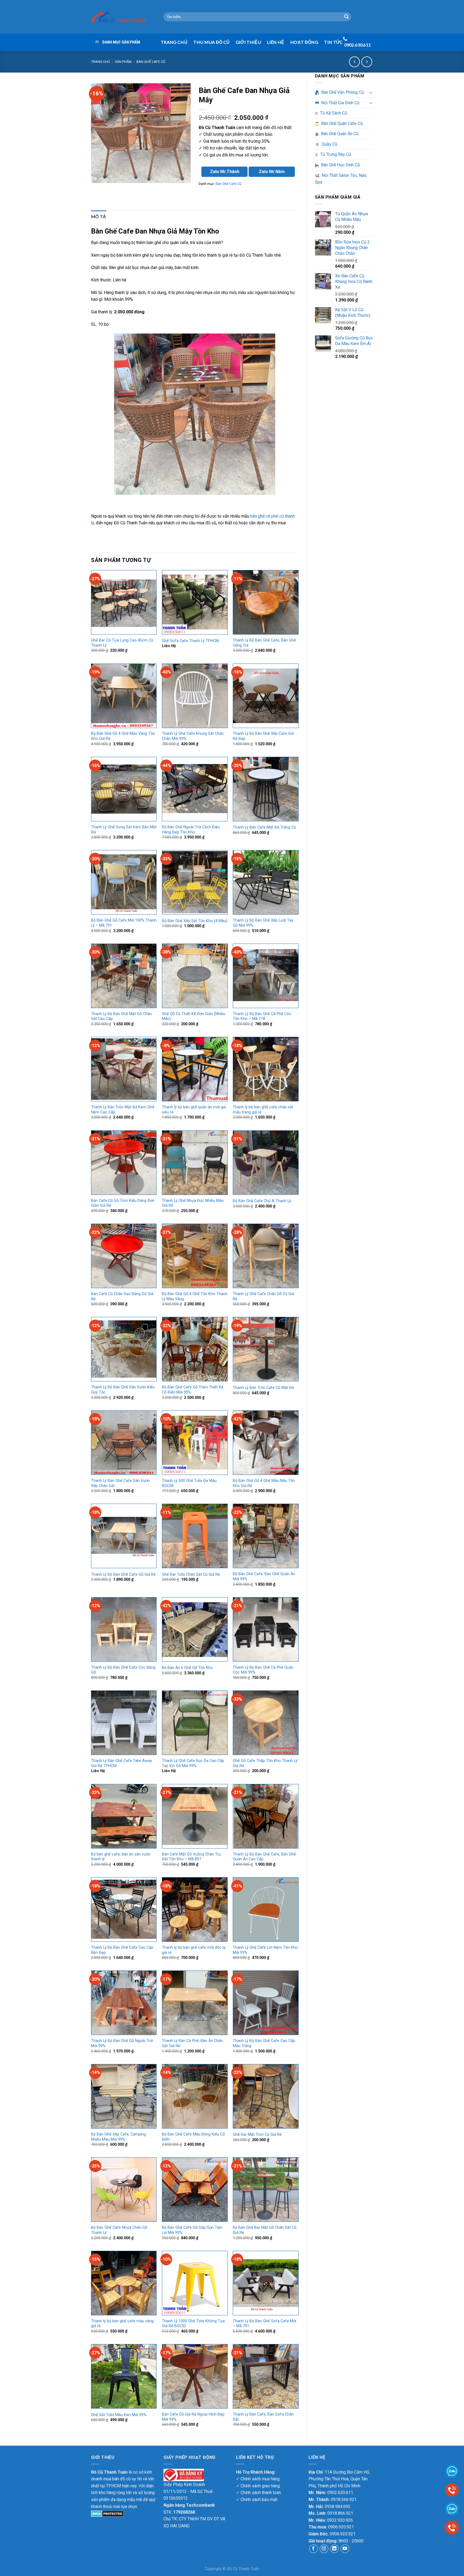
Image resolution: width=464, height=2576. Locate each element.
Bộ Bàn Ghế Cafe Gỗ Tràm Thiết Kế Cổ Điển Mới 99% (193, 1390)
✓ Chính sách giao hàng (258, 2486)
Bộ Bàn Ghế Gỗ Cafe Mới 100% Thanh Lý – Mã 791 (124, 923)
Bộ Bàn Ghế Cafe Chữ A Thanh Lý (262, 1201)
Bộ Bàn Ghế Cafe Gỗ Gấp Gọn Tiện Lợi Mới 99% (192, 2230)
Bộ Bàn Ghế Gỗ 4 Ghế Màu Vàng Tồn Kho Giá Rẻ (123, 736)
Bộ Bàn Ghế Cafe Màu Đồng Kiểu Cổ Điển (193, 2137)
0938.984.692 (338, 2507)
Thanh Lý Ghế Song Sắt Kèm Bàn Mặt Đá (124, 830)
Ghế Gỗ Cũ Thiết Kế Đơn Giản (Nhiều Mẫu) (194, 1016)
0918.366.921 (344, 2500)
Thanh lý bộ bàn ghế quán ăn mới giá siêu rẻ (194, 1110)
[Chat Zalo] (452, 2508)
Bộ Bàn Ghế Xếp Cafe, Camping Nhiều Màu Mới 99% (118, 2137)
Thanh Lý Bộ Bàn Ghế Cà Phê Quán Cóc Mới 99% (263, 1670)
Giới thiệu (248, 42)
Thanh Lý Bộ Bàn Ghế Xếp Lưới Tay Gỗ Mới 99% (263, 923)
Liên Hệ (275, 42)
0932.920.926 (340, 2520)
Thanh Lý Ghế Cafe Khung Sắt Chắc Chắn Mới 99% (193, 736)
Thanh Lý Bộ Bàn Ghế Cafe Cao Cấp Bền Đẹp (122, 1950)
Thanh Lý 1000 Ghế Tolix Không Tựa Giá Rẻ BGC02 (193, 2324)
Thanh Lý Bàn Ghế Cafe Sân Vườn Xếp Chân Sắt (120, 1483)
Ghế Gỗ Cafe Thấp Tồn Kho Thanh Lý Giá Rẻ (265, 1763)
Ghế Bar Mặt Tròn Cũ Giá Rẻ (257, 2135)
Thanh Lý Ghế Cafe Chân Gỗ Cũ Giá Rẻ (263, 1296)
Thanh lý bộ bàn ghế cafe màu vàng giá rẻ (122, 2324)
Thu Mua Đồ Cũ (211, 42)
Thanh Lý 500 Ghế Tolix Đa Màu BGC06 (189, 1483)
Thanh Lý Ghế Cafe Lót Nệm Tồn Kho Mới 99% (265, 1950)
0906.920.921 (341, 2527)
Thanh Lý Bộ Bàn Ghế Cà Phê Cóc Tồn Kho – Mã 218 (262, 1016)
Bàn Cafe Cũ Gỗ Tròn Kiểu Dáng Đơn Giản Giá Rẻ (123, 1203)
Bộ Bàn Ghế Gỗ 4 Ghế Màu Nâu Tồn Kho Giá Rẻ (264, 1483)
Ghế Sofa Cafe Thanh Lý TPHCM (190, 641)
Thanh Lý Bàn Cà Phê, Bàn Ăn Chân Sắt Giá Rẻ (192, 2043)
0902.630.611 (340, 2493)
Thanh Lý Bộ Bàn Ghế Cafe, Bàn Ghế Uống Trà (264, 643)
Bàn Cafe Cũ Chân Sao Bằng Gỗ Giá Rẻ (122, 1296)
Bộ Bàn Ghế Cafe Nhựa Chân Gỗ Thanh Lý (119, 2230)
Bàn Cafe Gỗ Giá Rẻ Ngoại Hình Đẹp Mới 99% (193, 2417)
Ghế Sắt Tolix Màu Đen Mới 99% (119, 2415)
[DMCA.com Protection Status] (107, 2513)
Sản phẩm (123, 62)
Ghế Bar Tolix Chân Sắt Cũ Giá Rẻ (191, 1574)
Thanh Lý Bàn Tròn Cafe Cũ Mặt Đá (263, 1388)
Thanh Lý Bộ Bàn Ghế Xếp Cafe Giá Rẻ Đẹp (263, 736)
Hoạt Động (304, 42)
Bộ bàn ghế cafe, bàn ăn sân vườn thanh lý (121, 1857)
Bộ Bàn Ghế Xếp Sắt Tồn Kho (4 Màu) (195, 921)
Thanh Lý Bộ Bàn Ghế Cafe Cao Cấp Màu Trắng (264, 2043)
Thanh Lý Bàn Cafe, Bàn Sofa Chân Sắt (263, 2417)
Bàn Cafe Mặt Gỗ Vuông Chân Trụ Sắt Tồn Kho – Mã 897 (191, 1857)
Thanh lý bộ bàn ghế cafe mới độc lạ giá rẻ (194, 1950)
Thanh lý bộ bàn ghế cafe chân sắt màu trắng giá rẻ (263, 1110)
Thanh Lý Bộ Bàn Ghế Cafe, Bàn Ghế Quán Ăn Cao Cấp (264, 1857)
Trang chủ (100, 62)
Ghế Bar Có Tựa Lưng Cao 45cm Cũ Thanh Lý (122, 643)
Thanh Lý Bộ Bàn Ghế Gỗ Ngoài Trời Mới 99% (122, 2043)
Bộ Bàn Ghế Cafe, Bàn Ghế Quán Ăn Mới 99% (264, 1577)
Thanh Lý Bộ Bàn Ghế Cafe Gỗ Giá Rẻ (123, 1574)
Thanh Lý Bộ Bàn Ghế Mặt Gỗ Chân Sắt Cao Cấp (121, 1016)
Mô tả (99, 216)
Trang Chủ (174, 42)
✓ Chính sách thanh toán (258, 2493)
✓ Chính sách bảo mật (257, 2500)
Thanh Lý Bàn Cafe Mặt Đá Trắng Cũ (264, 827)
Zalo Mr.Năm (272, 172)
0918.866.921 (340, 2513)
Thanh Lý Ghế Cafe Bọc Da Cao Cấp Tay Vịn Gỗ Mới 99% (193, 1763)
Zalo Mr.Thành (225, 172)
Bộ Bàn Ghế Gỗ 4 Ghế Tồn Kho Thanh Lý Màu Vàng (195, 1296)
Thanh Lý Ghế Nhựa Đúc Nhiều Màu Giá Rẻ (193, 1203)
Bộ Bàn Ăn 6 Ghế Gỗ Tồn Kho (187, 1668)
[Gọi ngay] (452, 2527)
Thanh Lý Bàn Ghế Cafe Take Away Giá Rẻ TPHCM (122, 1763)
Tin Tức (333, 42)
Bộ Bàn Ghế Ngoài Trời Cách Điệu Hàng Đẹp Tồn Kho (191, 830)
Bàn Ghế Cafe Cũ (151, 62)
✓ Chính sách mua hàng (258, 2479)
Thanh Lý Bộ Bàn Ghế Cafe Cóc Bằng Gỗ (123, 1670)
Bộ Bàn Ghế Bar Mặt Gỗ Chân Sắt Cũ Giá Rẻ (265, 2230)
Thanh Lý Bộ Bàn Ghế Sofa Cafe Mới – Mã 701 (264, 2324)
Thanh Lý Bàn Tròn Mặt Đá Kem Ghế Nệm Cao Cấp (123, 1110)
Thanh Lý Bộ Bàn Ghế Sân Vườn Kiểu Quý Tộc (123, 1390)
